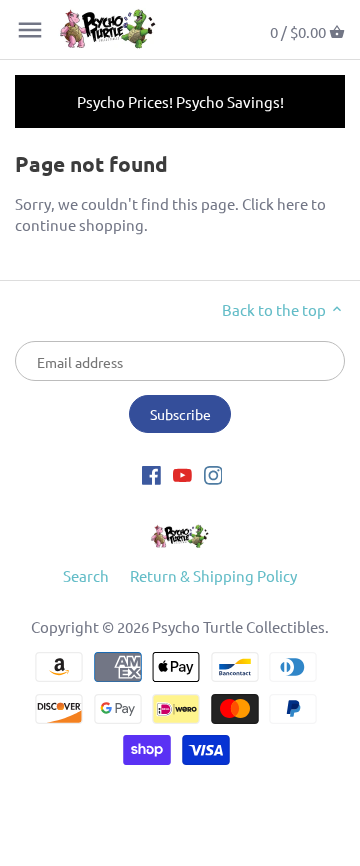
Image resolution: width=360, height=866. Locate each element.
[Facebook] (151, 473)
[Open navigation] (30, 30)
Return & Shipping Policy (213, 575)
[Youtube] (182, 473)
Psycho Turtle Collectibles (238, 626)
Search (86, 575)
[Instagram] (213, 473)
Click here (275, 203)
